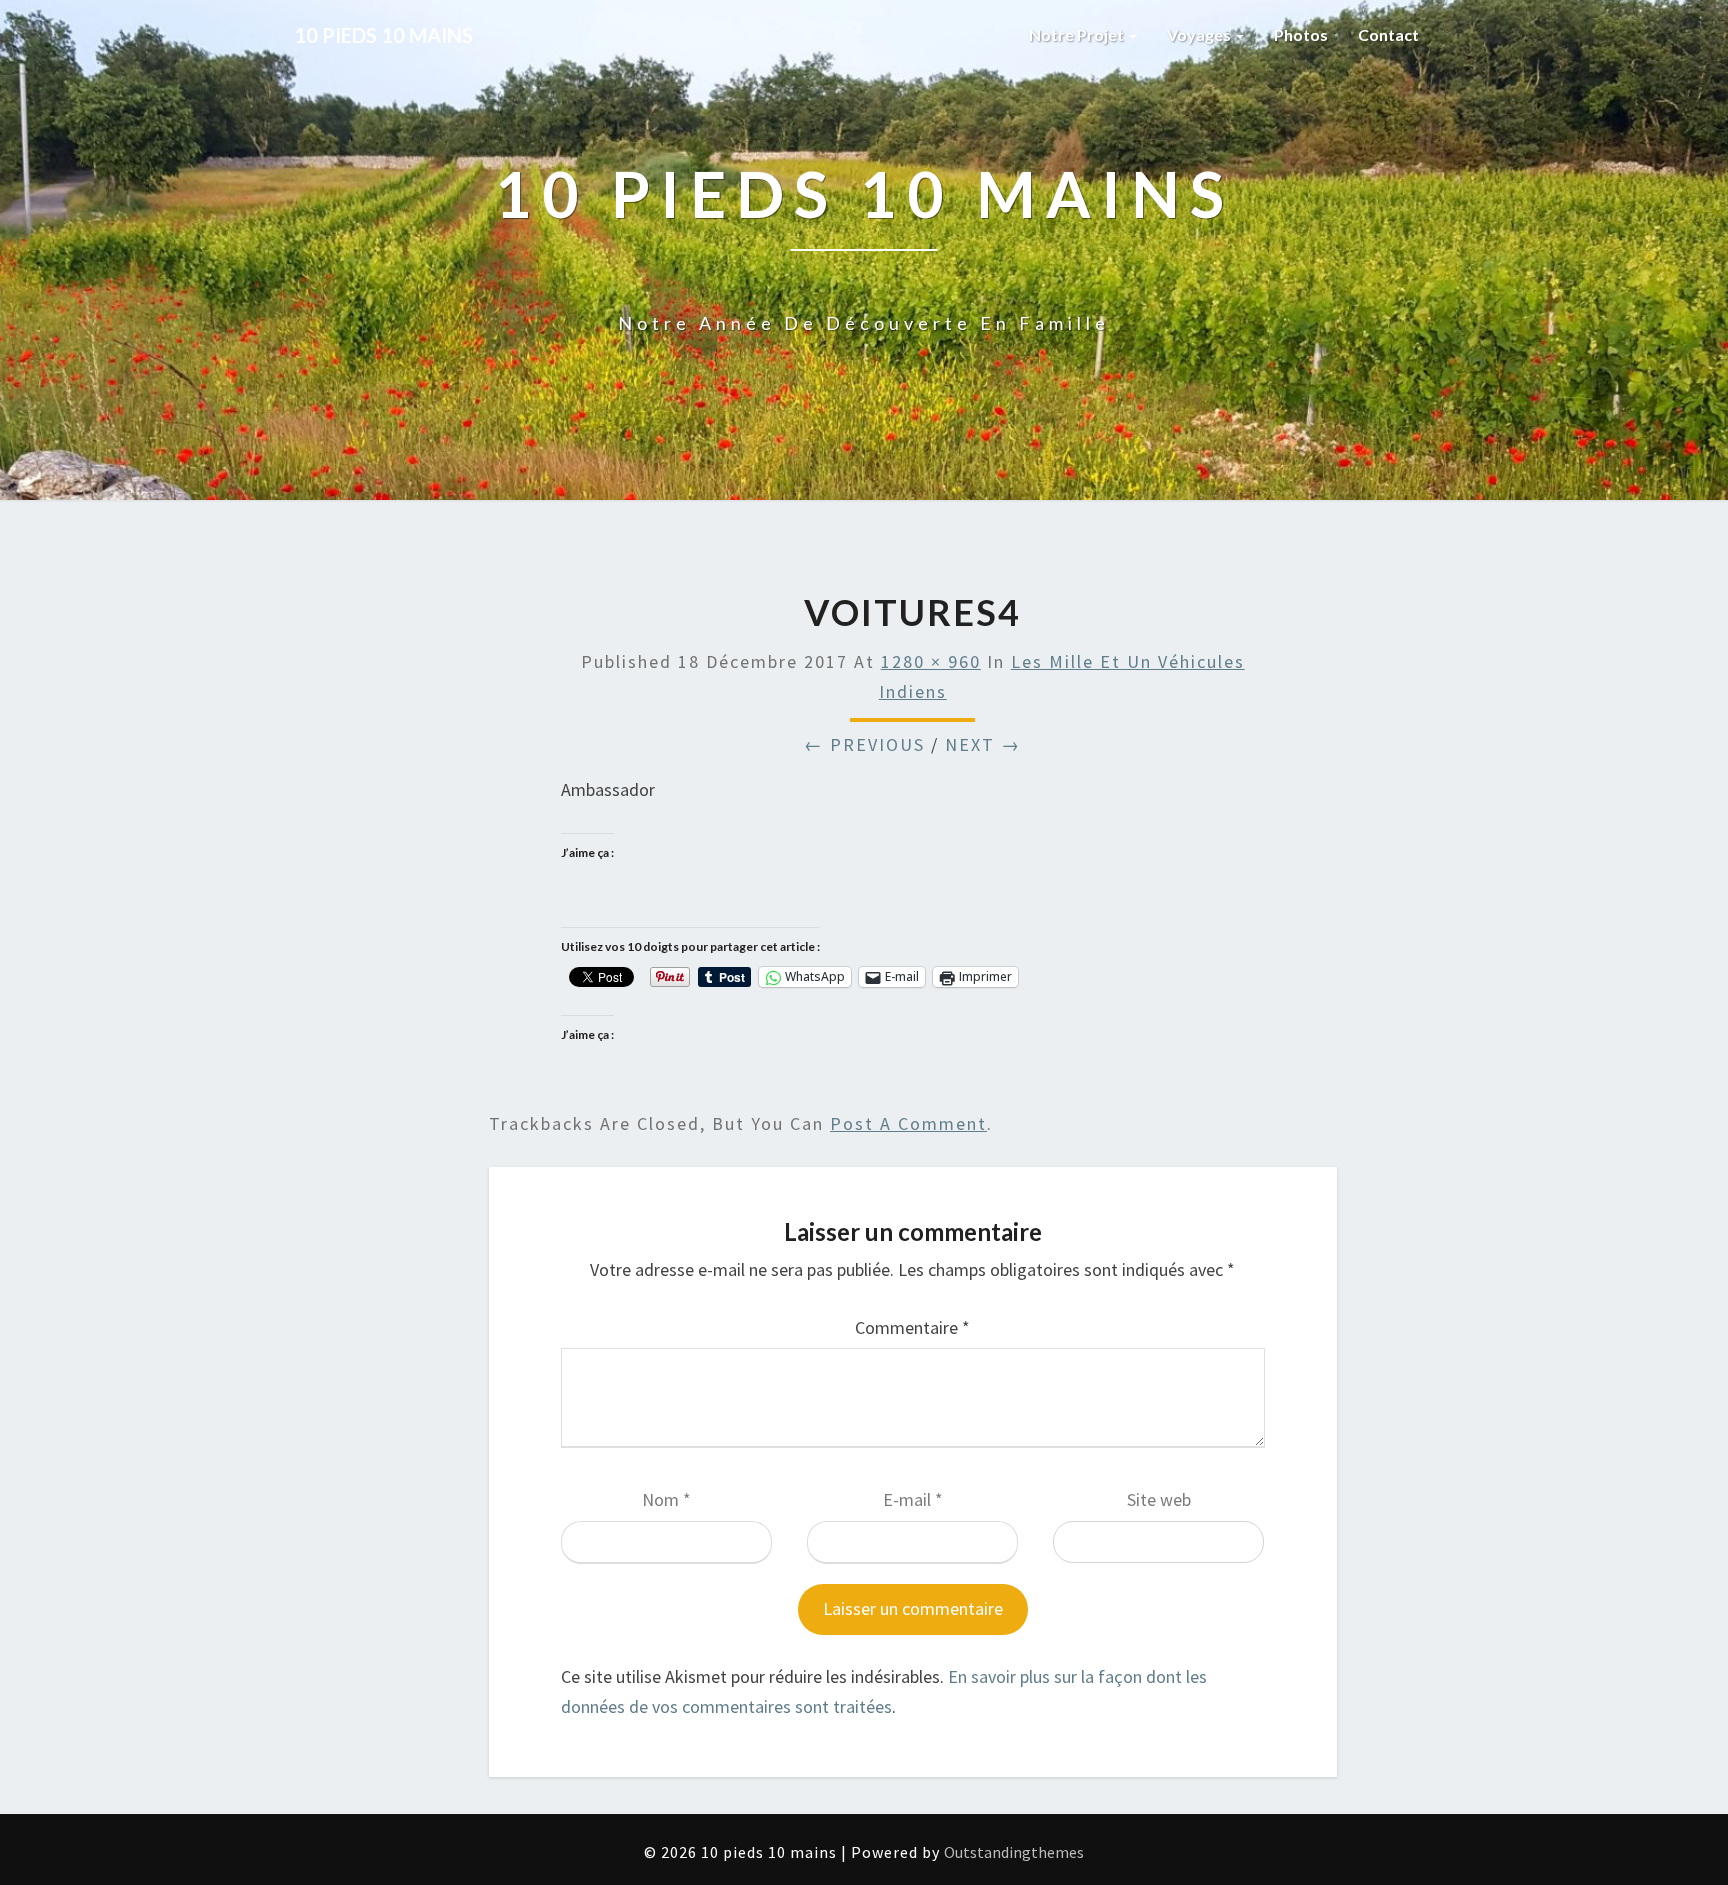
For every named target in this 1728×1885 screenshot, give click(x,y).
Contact (1388, 34)
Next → (983, 744)
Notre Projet (1078, 34)
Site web (1159, 1499)
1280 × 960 (931, 661)
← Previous (864, 744)
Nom (666, 1499)
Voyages (1200, 34)
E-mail (913, 1499)
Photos (1301, 34)
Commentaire (912, 1327)
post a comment (908, 1123)
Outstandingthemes (1014, 1852)
